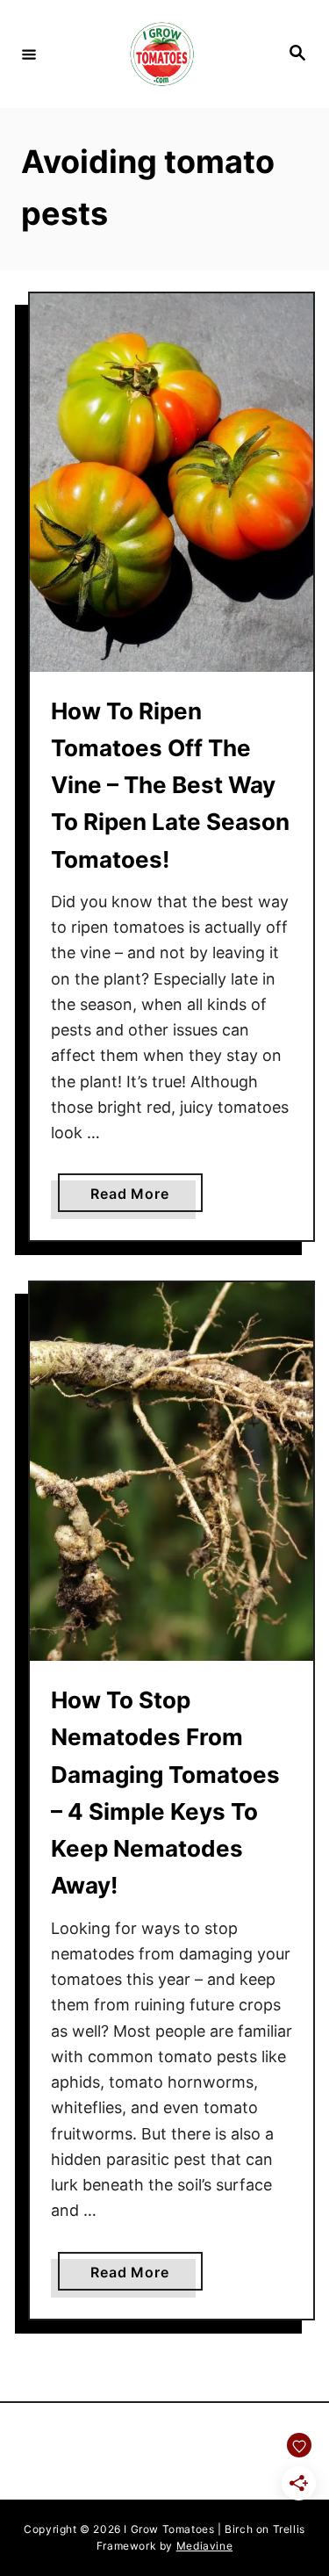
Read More (146, 1198)
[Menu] (29, 54)
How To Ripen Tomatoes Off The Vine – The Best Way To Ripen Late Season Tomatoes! (170, 785)
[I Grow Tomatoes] (162, 54)
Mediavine (204, 2546)
